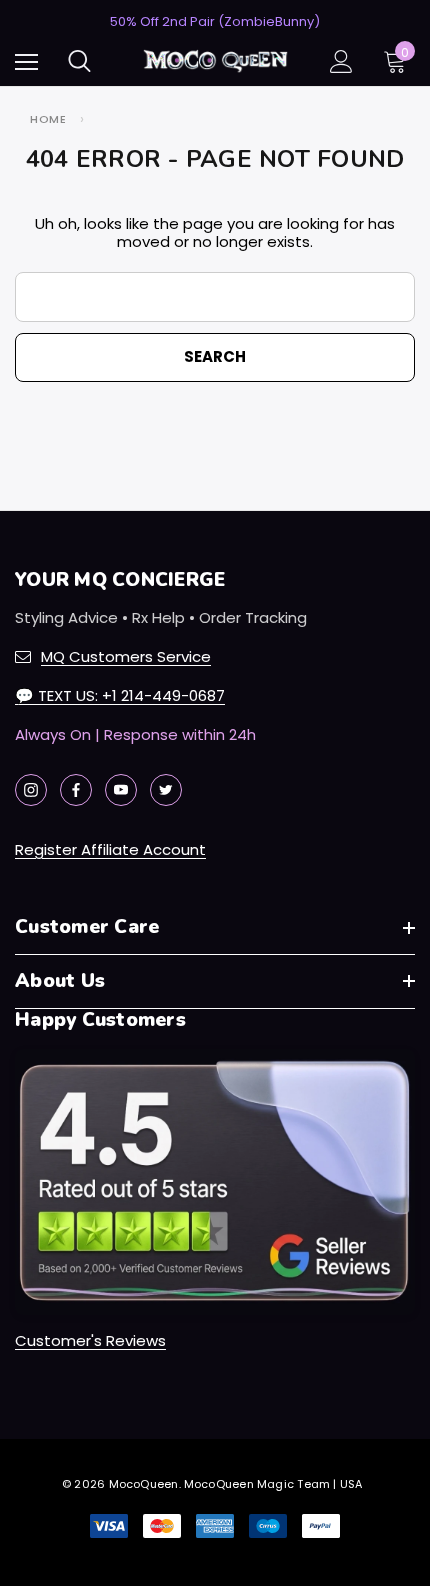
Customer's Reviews (90, 1340)
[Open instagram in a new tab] (31, 790)
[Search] (79, 61)
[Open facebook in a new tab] (76, 790)
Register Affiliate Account (110, 849)
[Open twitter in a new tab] (166, 790)
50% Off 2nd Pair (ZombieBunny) (215, 21)
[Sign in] (341, 61)
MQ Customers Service (126, 656)
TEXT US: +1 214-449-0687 (120, 695)
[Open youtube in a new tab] (121, 790)
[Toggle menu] (26, 61)
